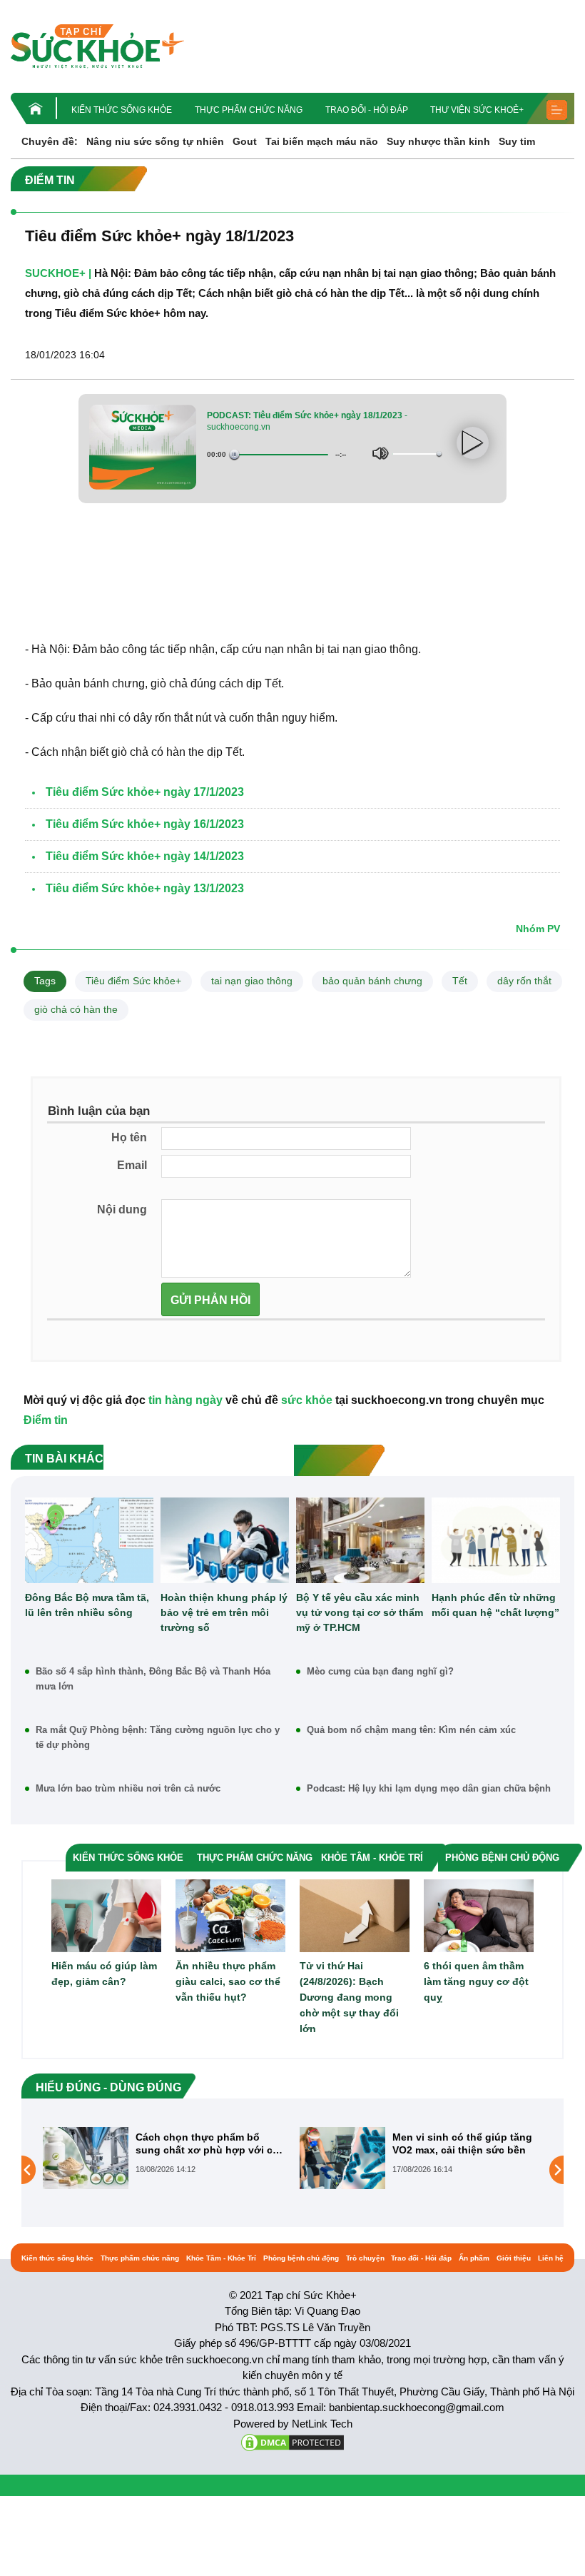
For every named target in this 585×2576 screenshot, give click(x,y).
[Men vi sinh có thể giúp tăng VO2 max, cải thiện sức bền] (86, 2158)
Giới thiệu (514, 2258)
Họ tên (129, 1137)
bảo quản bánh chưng (372, 981)
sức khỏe (307, 1400)
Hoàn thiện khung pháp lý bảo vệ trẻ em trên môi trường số (224, 1612)
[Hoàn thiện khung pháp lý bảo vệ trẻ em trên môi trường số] (225, 1540)
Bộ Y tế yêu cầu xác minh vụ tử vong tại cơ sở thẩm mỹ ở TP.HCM (360, 1612)
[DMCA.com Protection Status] (292, 2441)
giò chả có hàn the (76, 1009)
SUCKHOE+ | (58, 273)
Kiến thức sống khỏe (122, 110)
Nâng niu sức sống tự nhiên (155, 141)
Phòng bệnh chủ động (301, 2258)
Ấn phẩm (474, 2258)
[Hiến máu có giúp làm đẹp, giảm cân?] (106, 1915)
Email (132, 1165)
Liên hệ (551, 2258)
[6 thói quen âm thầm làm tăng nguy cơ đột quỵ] (479, 1915)
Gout (245, 141)
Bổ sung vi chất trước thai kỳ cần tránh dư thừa (464, 2143)
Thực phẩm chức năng (249, 110)
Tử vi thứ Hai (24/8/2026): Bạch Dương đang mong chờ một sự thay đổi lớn (349, 1997)
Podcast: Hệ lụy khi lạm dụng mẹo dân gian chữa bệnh (429, 1788)
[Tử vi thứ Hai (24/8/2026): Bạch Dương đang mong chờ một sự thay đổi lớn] (355, 1915)
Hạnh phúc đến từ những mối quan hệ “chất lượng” (495, 1605)
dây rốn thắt (524, 981)
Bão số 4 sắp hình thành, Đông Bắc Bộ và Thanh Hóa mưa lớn (153, 1679)
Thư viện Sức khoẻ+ (477, 110)
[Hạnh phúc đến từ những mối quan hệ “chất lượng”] (496, 1540)
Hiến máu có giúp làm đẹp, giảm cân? (104, 1974)
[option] (164, 2158)
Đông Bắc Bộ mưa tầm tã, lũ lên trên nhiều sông (87, 1605)
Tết (460, 981)
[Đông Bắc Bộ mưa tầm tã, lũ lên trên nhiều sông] (89, 1540)
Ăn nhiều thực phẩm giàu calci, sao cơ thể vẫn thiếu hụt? (228, 1981)
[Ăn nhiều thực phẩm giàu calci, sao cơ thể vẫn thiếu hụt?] (230, 1915)
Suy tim (517, 141)
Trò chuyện (365, 2258)
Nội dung (122, 1209)
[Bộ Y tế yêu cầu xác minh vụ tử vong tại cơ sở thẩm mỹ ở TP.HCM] (360, 1540)
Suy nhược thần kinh (438, 141)
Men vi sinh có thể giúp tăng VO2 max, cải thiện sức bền (205, 2143)
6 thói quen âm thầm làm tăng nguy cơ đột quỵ (476, 1981)
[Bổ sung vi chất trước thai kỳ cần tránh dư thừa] (342, 2169)
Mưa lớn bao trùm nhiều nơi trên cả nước (128, 1788)
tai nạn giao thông (252, 981)
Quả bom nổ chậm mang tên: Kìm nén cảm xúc (411, 1730)
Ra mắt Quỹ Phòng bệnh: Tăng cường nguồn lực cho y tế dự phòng (158, 1737)
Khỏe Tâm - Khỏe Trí (221, 2258)
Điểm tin (46, 1420)
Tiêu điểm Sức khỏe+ (133, 981)
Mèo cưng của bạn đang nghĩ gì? (380, 1671)
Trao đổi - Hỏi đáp (367, 110)
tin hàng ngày (185, 1400)
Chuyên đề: (50, 141)
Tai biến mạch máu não (322, 141)
